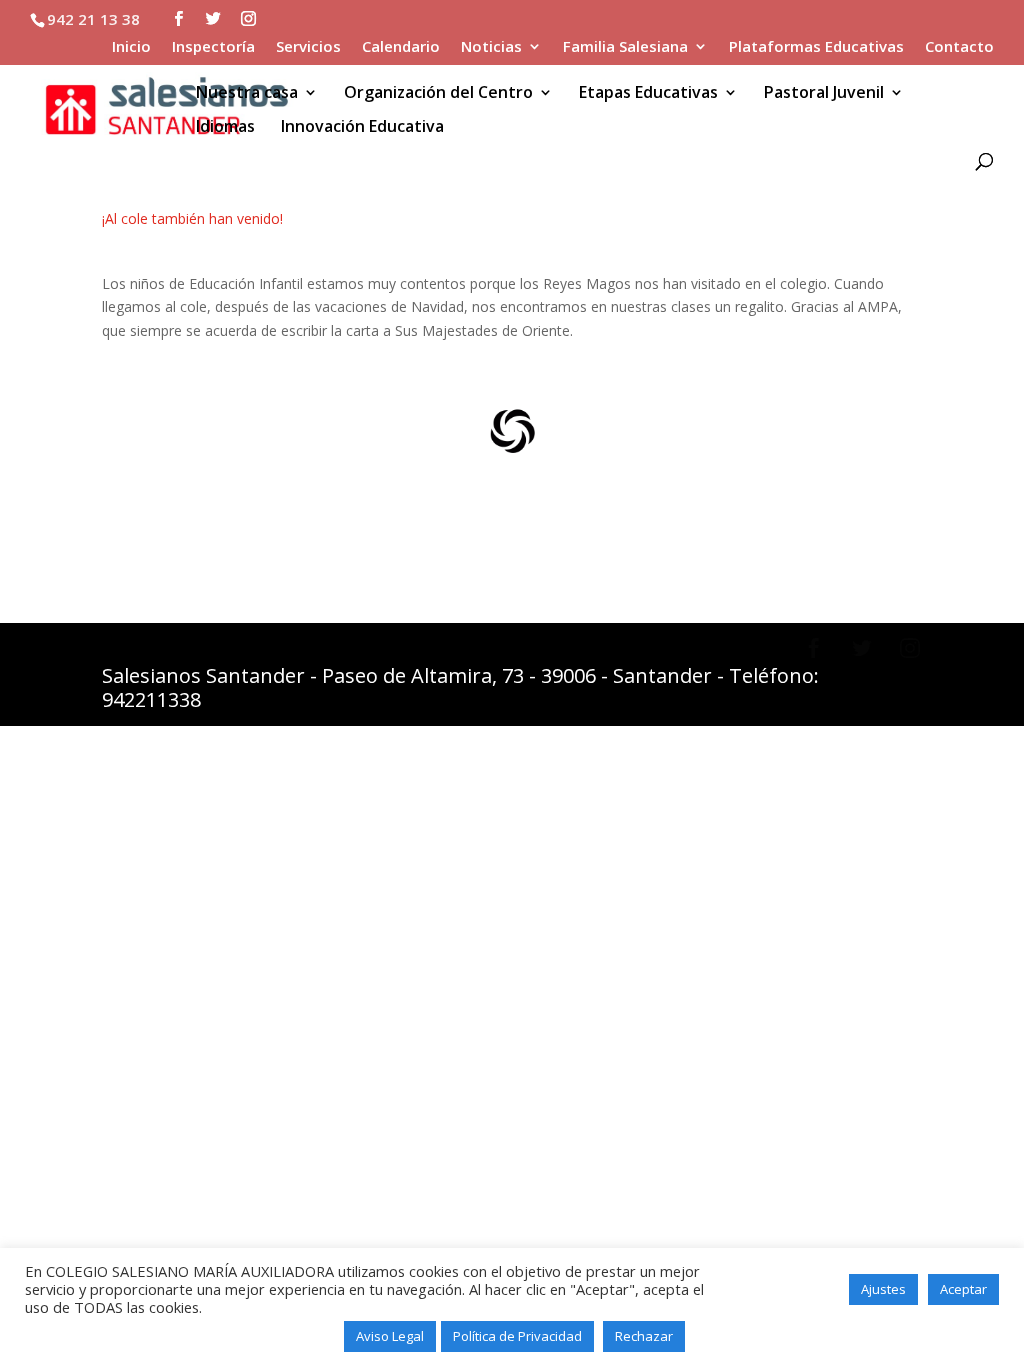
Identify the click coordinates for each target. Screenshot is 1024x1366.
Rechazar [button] (644, 1336)
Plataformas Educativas (816, 47)
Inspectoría (213, 47)
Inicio (131, 47)
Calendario (401, 47)
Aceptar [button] (963, 1289)
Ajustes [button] (883, 1289)
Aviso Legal (390, 1336)
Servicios (308, 47)
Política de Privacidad (517, 1336)
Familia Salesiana (625, 47)
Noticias (491, 47)
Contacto (959, 47)
